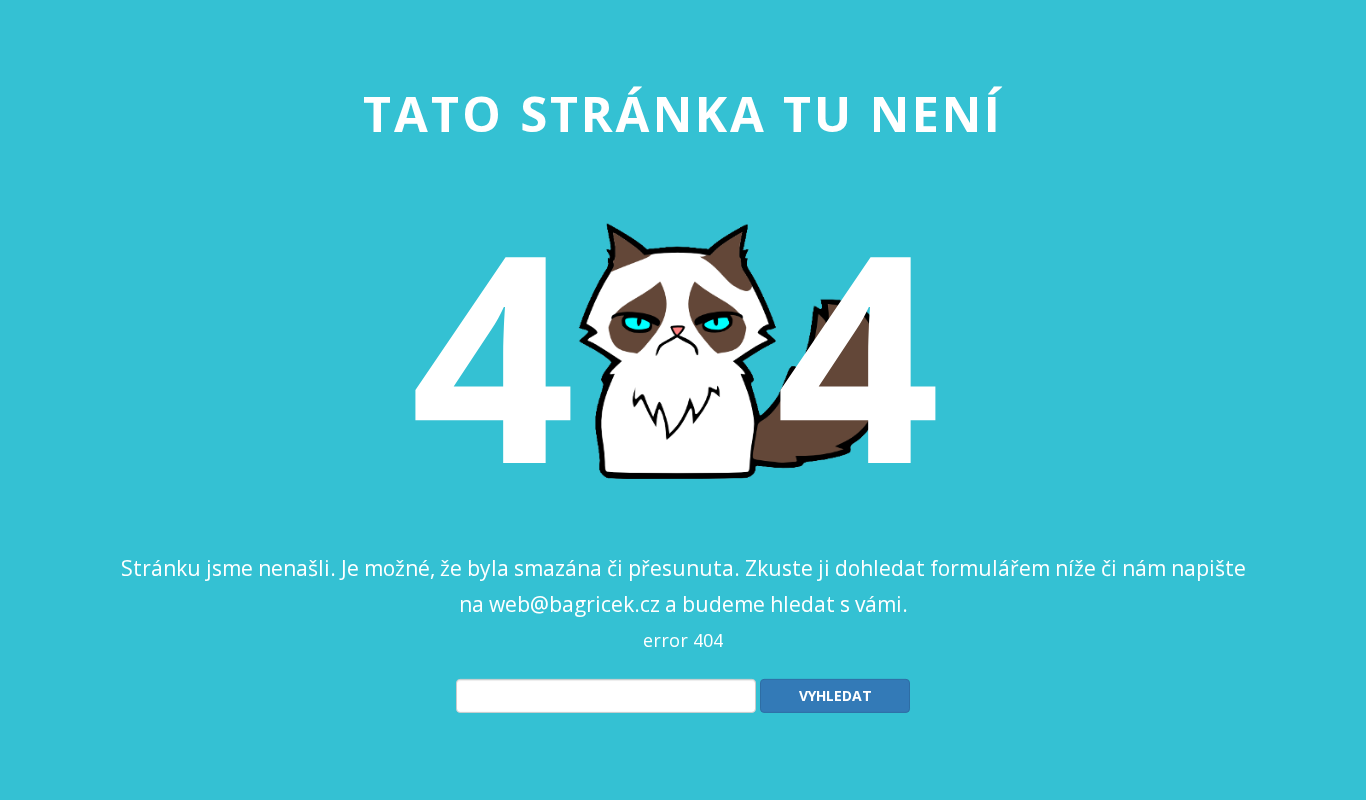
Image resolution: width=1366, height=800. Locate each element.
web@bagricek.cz (574, 603)
